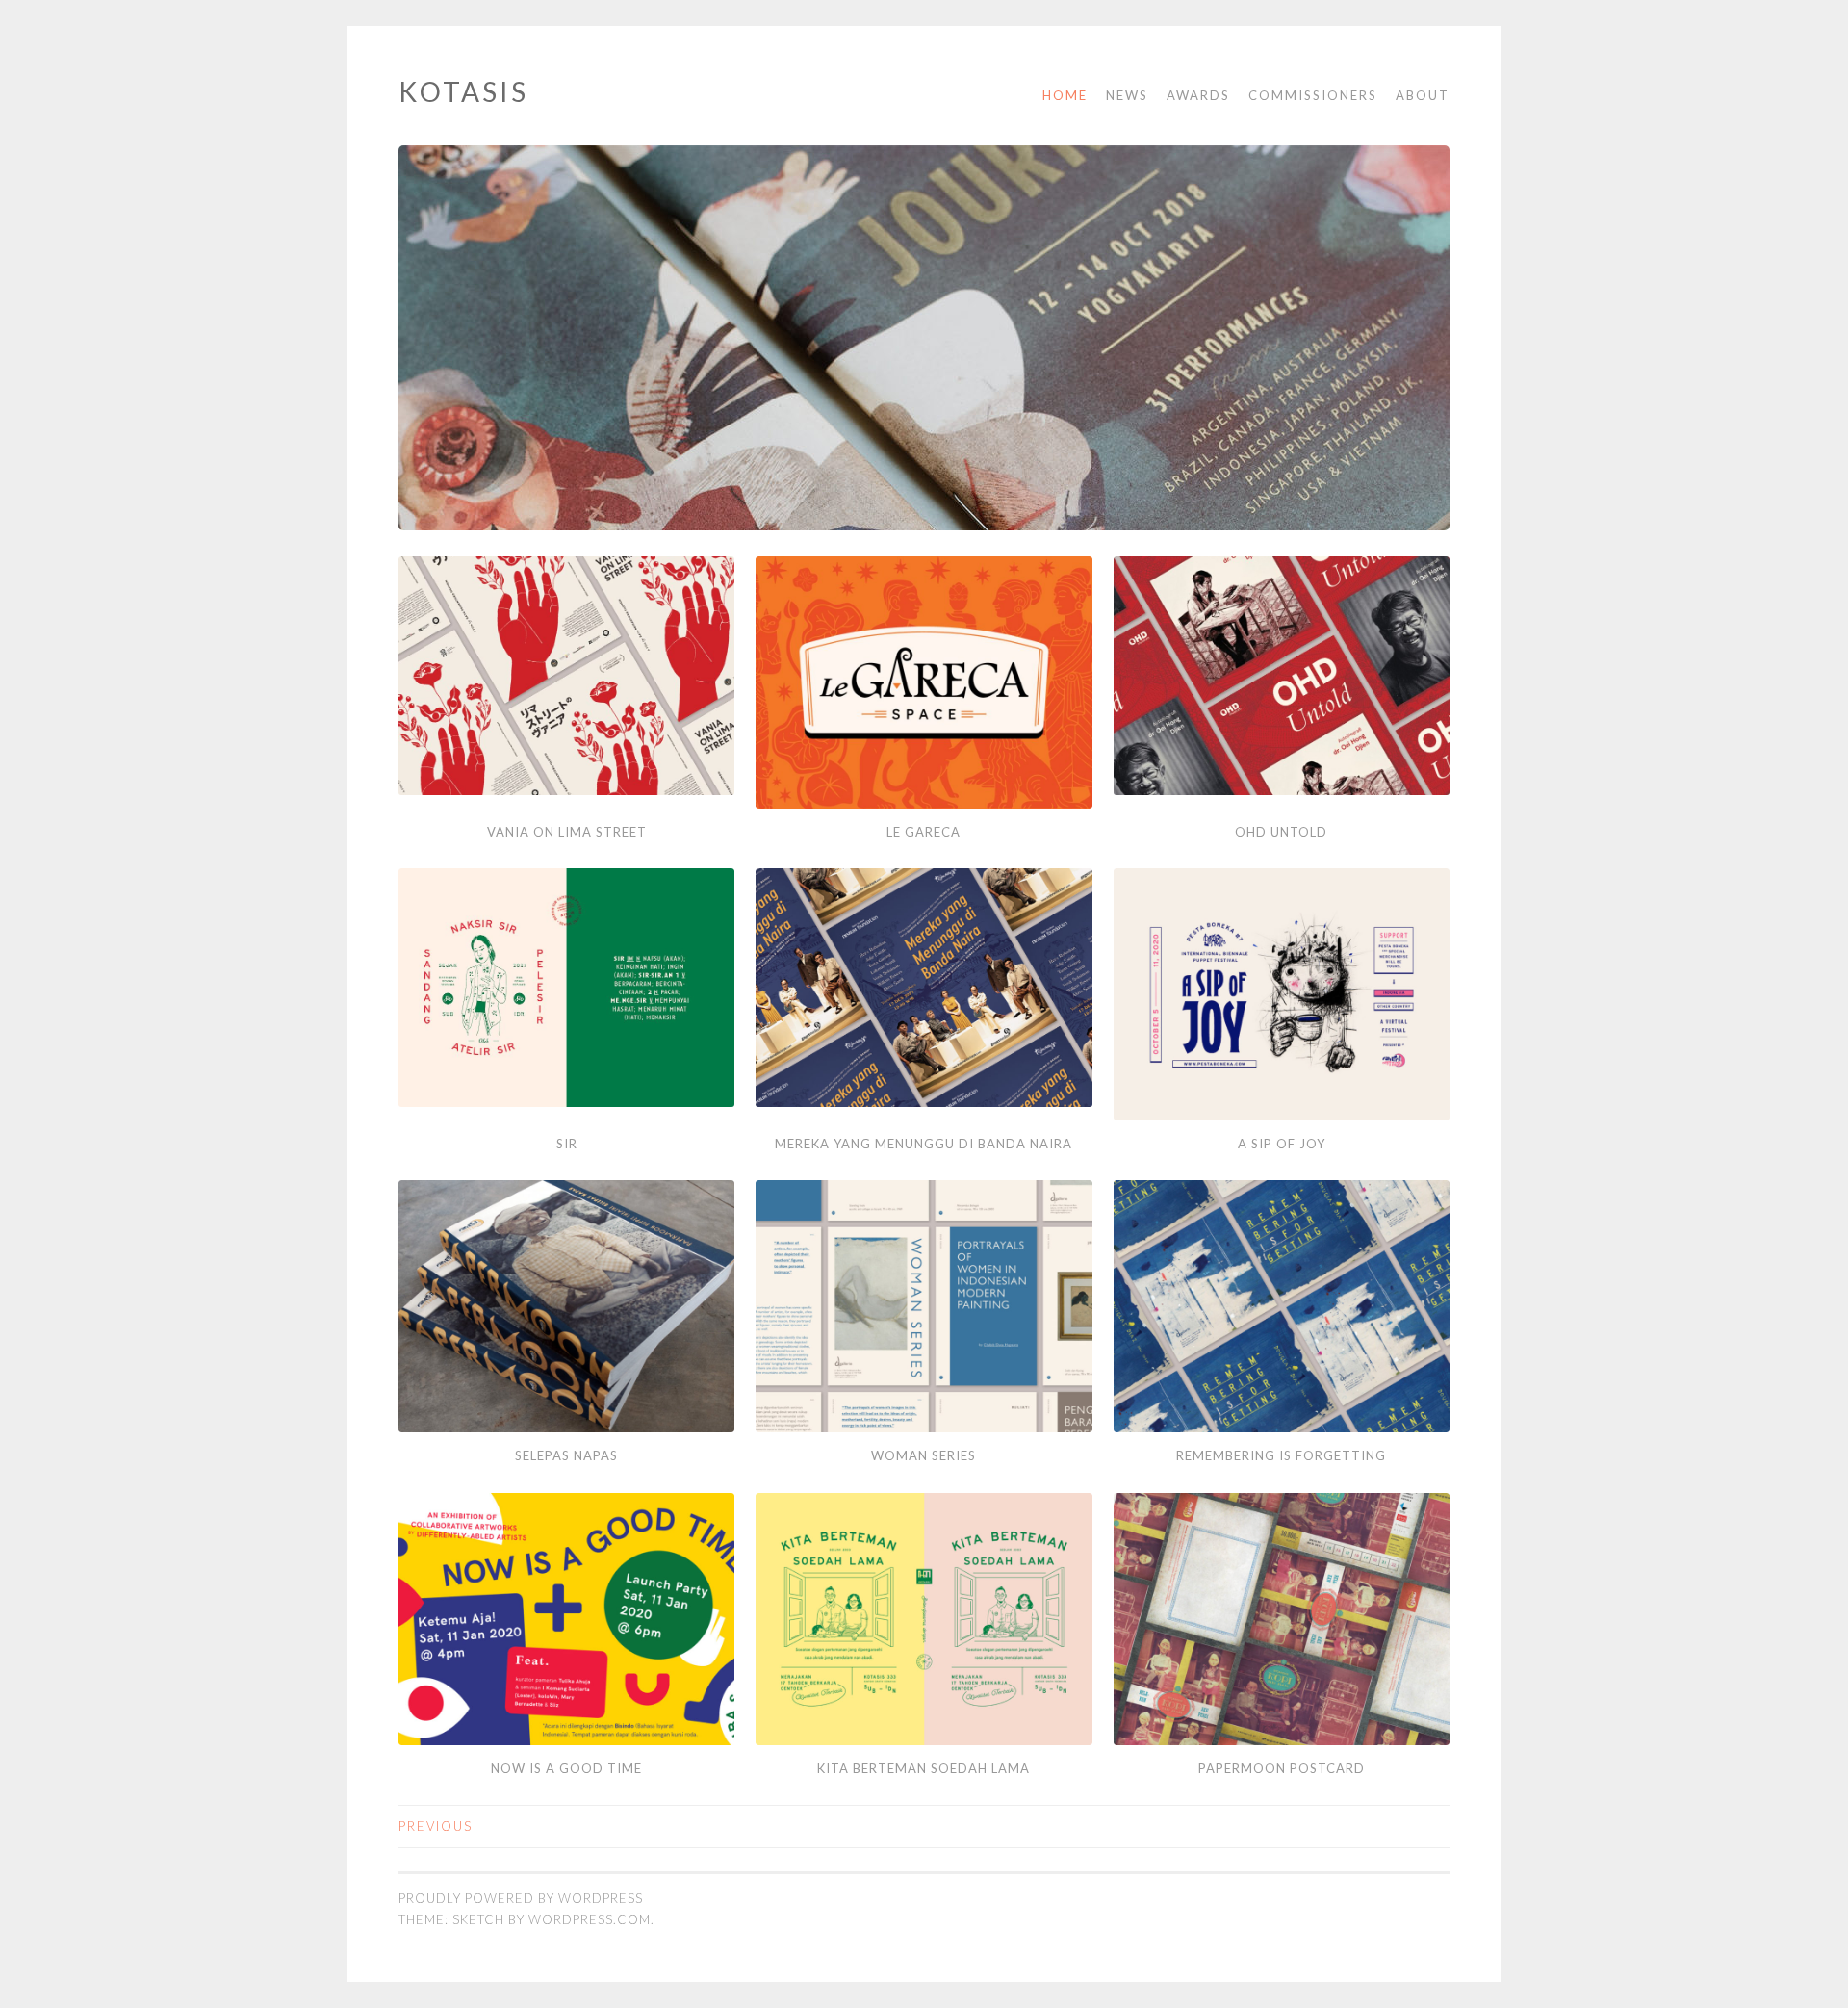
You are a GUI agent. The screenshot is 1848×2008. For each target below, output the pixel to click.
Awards (1198, 95)
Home (1065, 95)
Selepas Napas (566, 1455)
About (1423, 95)
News (1127, 95)
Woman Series (924, 1455)
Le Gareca (924, 832)
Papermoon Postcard (1282, 1768)
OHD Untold (1281, 832)
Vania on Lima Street (567, 832)
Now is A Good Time (566, 1768)
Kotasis (463, 91)
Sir (567, 1144)
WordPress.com (590, 1919)
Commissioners (1313, 95)
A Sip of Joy (1282, 1144)
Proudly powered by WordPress (521, 1898)
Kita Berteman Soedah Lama (924, 1768)
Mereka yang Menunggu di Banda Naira (924, 1144)
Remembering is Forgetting (1281, 1455)
